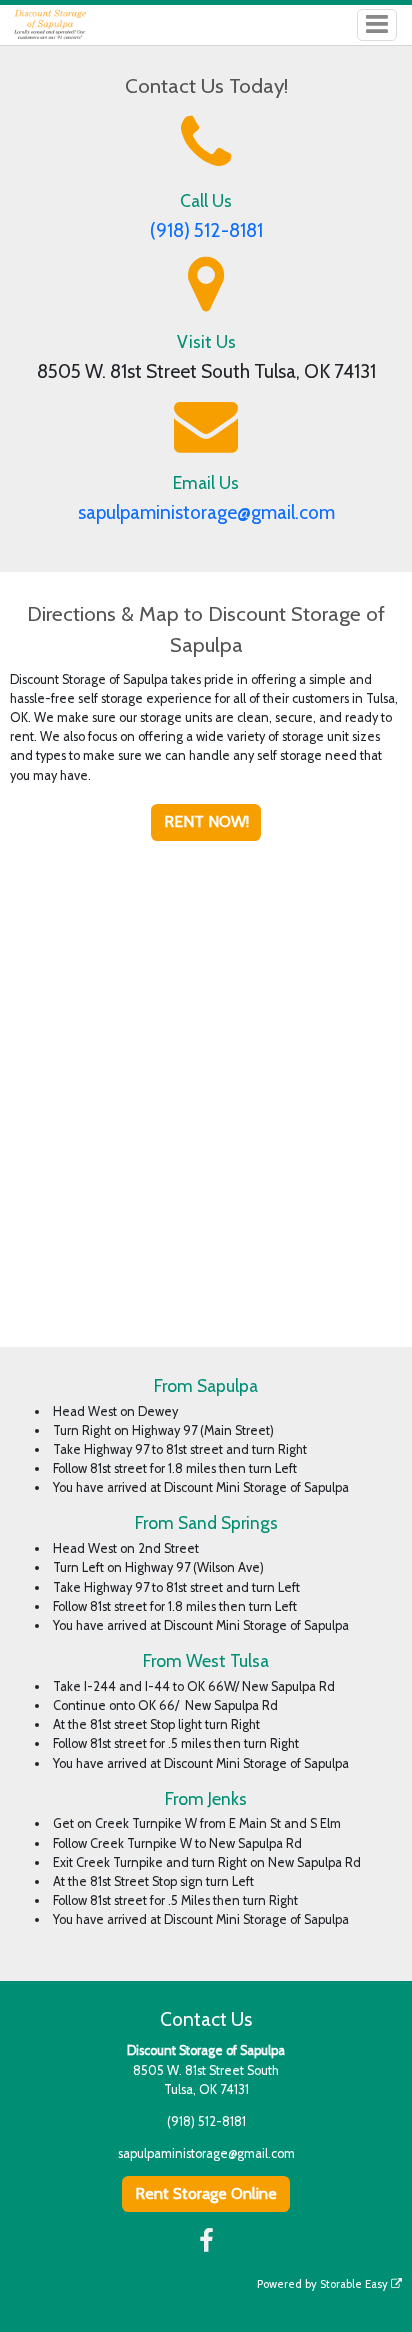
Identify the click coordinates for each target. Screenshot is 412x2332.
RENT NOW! (206, 821)
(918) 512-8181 (206, 230)
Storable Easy (355, 2284)
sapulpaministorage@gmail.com (206, 512)
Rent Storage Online (206, 2193)
